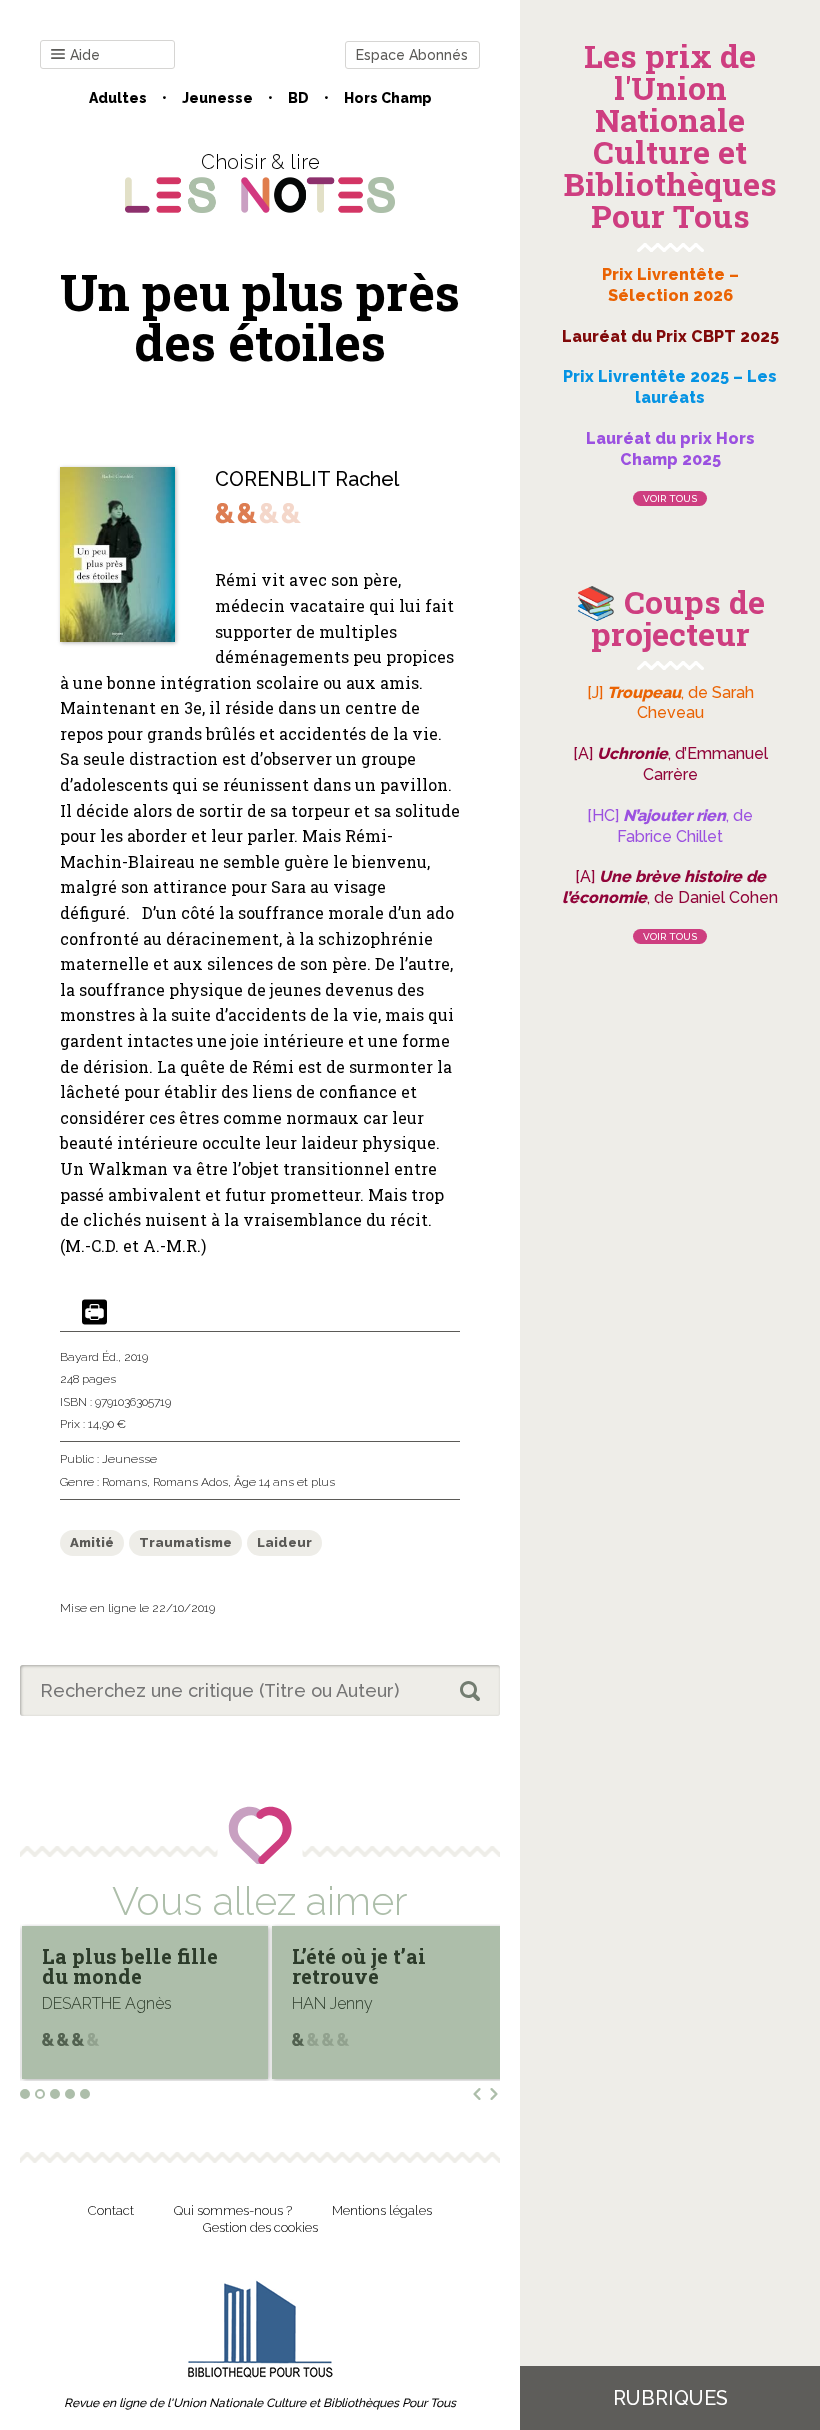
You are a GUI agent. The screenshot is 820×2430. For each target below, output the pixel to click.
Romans (124, 1482)
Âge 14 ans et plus (284, 1482)
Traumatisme (185, 1542)
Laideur (284, 1542)
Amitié (92, 1542)
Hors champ (388, 98)
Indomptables (371, 1956)
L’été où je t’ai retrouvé (118, 1966)
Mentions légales (382, 2210)
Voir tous (670, 498)
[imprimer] (94, 1313)
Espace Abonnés (412, 55)
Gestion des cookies (260, 2227)
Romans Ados (190, 1482)
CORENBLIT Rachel (307, 479)
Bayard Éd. (89, 1357)
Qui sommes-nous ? (233, 2210)
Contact (111, 2210)
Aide (85, 55)
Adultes (118, 98)
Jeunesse (217, 98)
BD (298, 98)
